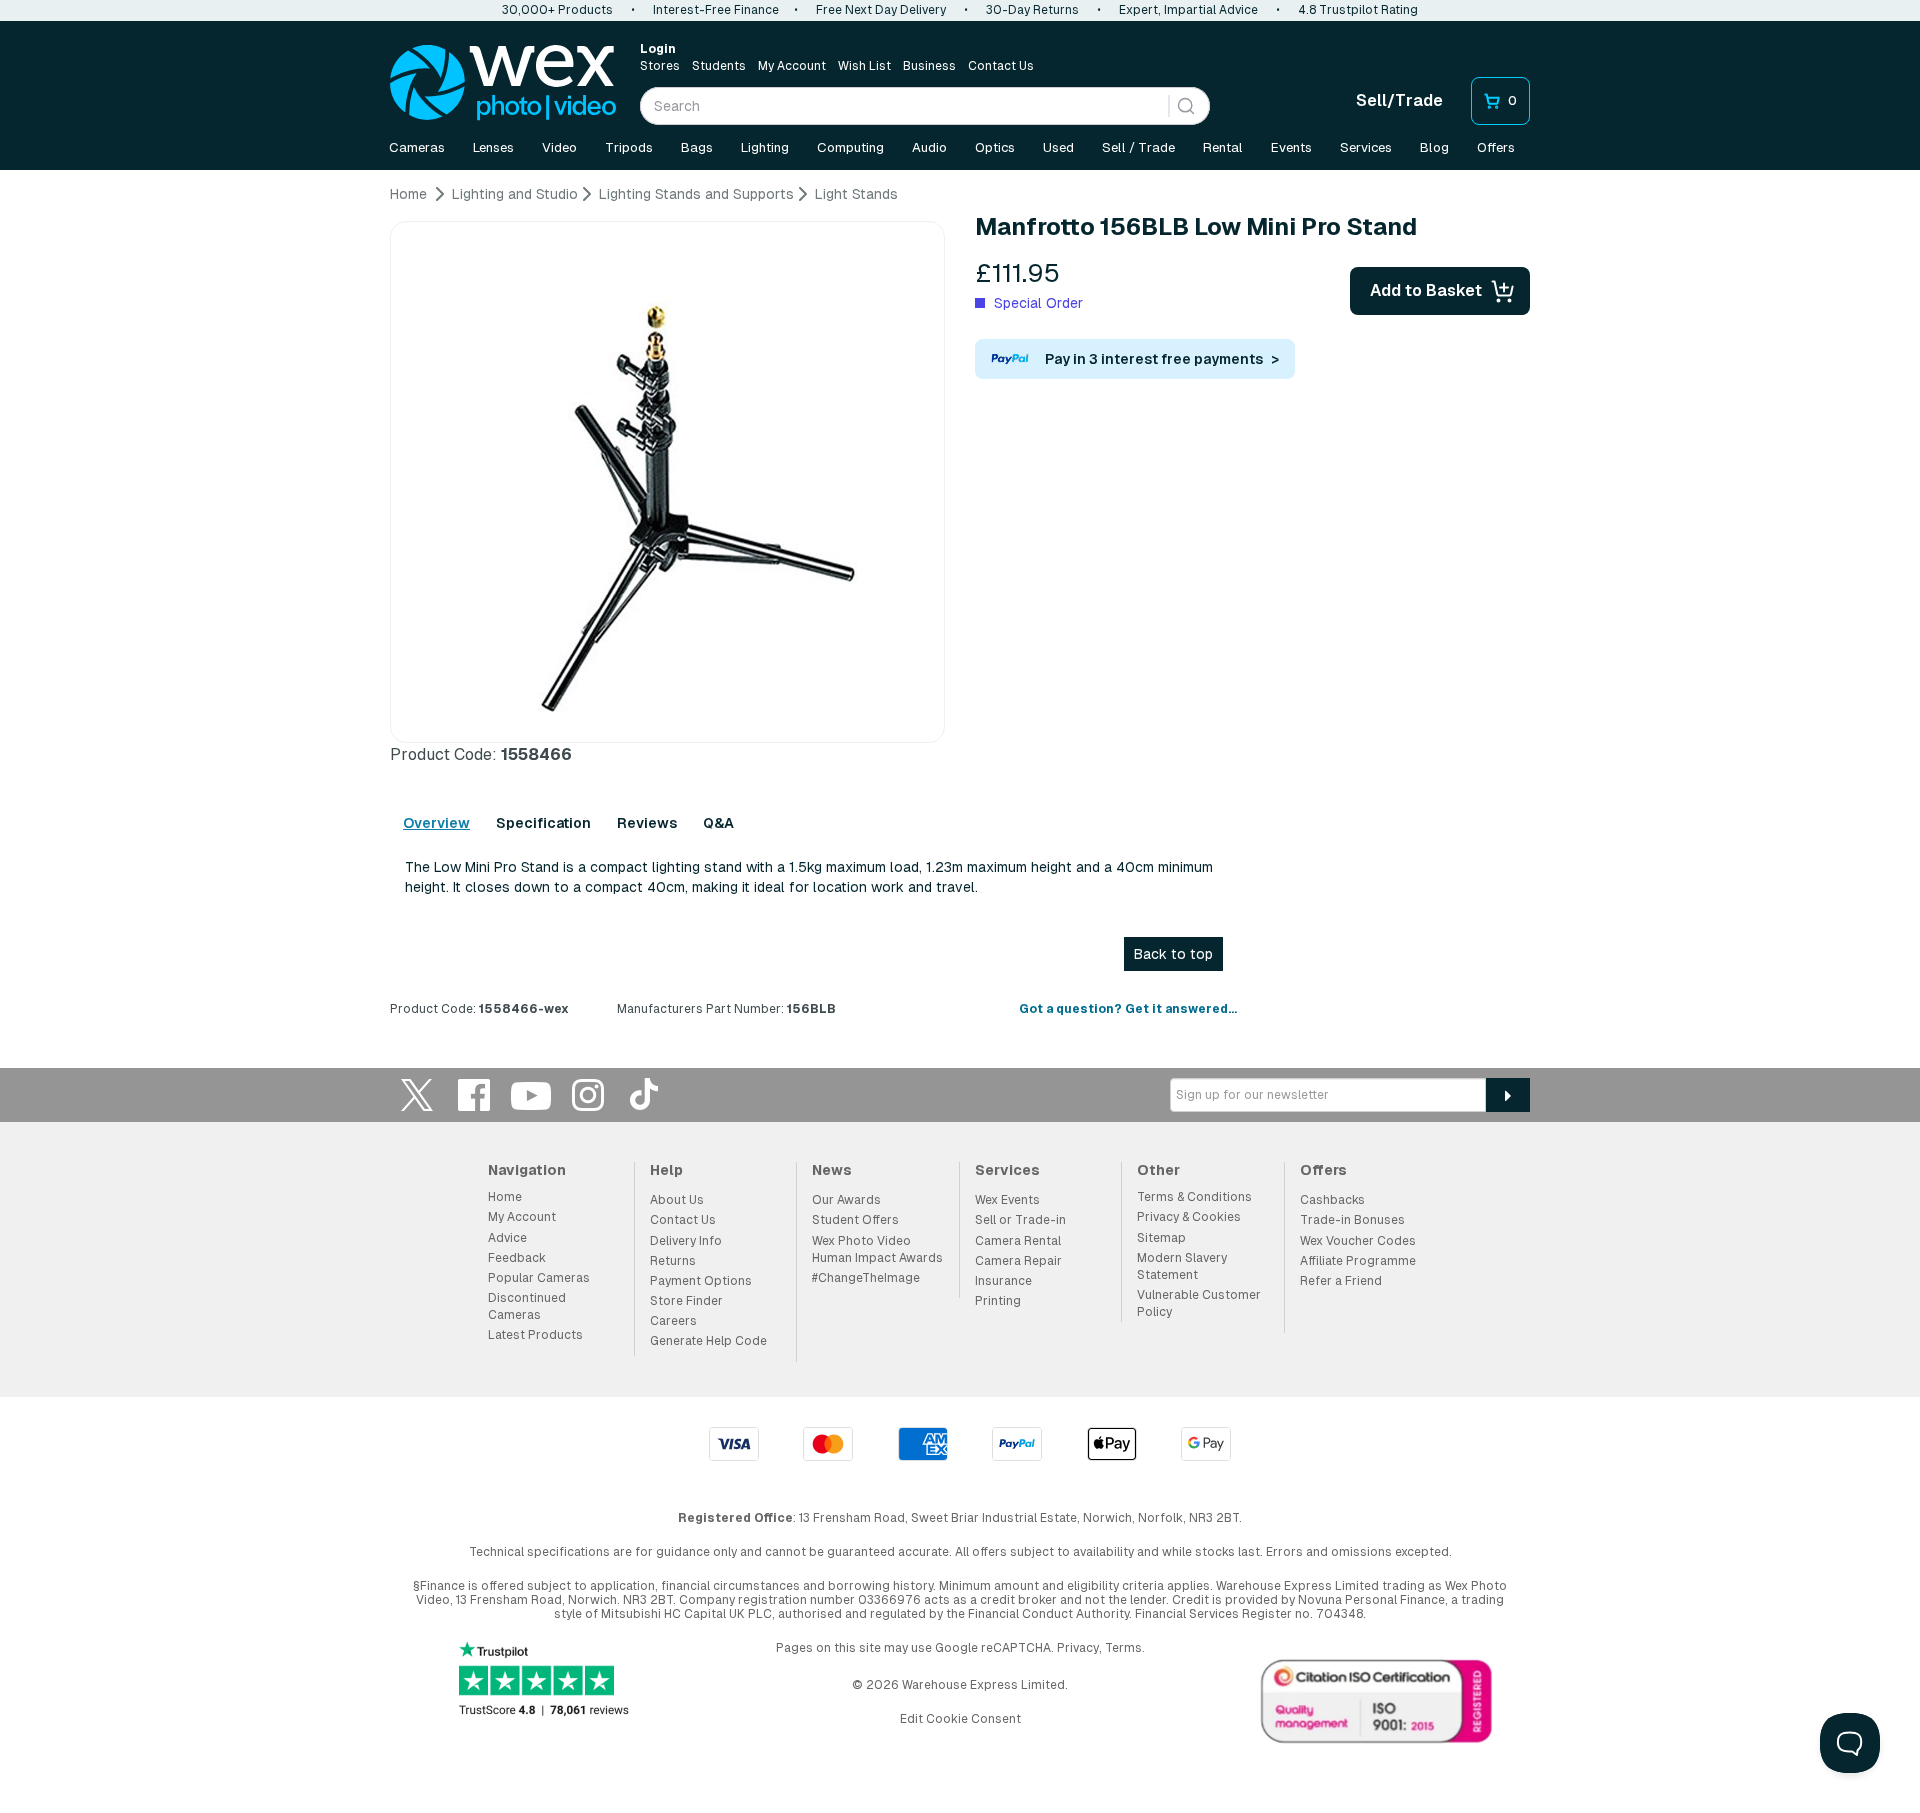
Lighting (765, 147)
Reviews (647, 823)
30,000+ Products (557, 10)
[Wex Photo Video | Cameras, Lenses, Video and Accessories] (503, 83)
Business (929, 66)
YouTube (531, 1094)
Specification (543, 823)
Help (666, 1170)
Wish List (864, 66)
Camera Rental (1018, 1241)
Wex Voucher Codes (1358, 1241)
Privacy (1078, 1648)
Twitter (417, 1094)
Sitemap (1161, 1238)
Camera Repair (1018, 1261)
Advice (507, 1238)
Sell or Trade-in (1020, 1220)
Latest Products (535, 1335)
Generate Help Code (708, 1341)
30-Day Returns (1032, 10)
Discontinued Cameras (527, 1306)
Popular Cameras (539, 1278)
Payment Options (701, 1281)
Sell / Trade (1138, 147)
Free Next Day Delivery (881, 10)
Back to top (1173, 954)
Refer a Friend (1341, 1281)
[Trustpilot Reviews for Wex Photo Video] (544, 1680)
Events (1291, 147)
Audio (929, 147)
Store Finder (686, 1301)
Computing (850, 147)
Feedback (517, 1258)
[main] (960, 609)
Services (1366, 147)
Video (559, 147)
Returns (673, 1261)
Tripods (629, 147)
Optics (995, 147)
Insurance (1003, 1281)
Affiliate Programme (1358, 1261)
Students (719, 66)
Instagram (588, 1094)
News (832, 1170)
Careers (673, 1321)
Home (505, 1197)
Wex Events (1007, 1200)
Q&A (718, 823)
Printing (998, 1301)
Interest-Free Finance (716, 10)
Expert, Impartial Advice (1188, 10)
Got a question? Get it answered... (1128, 1009)
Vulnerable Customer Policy (1199, 1303)
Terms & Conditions (1194, 1197)
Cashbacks (1332, 1200)
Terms (1123, 1648)
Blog (1434, 147)
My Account (792, 66)
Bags (697, 147)
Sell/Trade (1399, 100)
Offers (1496, 147)
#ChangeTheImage (866, 1278)
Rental (1223, 147)
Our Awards (846, 1200)
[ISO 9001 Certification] (1377, 1706)
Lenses (493, 147)
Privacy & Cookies (1189, 1217)
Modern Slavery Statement (1182, 1266)
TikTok (645, 1094)
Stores (660, 66)
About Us (677, 1200)
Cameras (417, 147)
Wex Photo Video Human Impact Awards (877, 1249)
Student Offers (855, 1220)
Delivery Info (686, 1241)
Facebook (474, 1094)
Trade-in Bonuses (1352, 1220)
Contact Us (1001, 66)
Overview (436, 823)
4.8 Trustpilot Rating (1358, 10)
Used (1058, 147)
